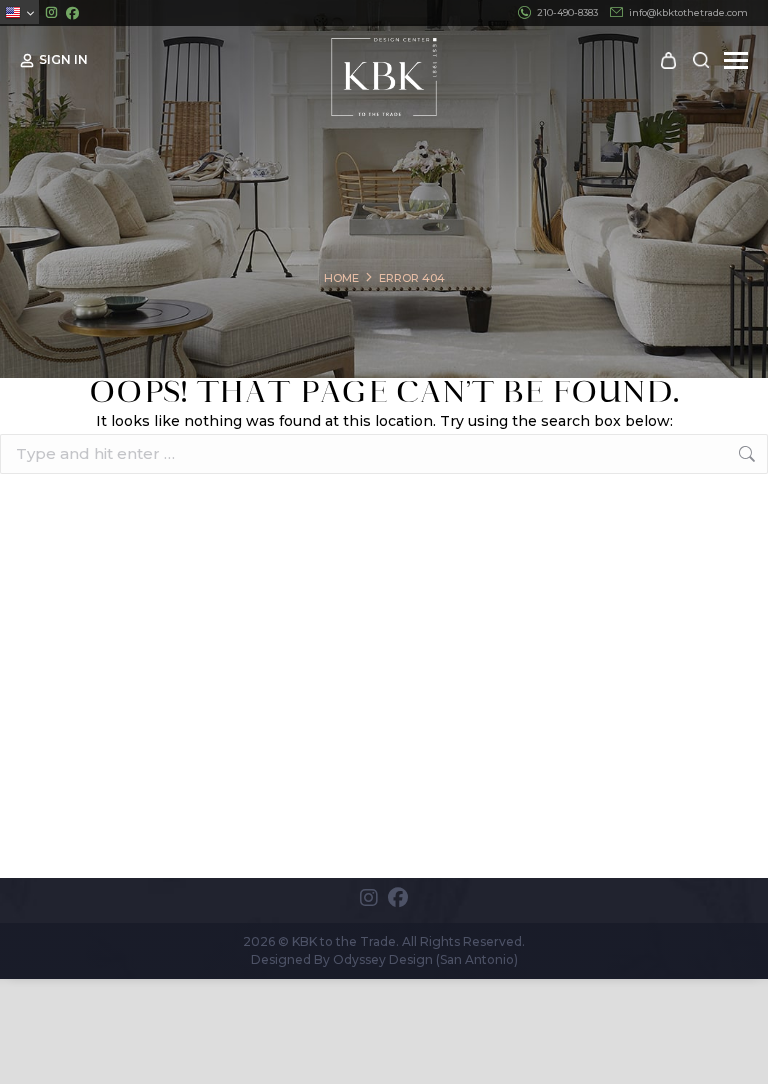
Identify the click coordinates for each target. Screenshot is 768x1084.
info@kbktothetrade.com (688, 12)
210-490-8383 (567, 12)
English (19, 12)
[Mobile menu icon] (736, 60)
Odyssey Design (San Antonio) (425, 959)
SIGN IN (63, 59)
